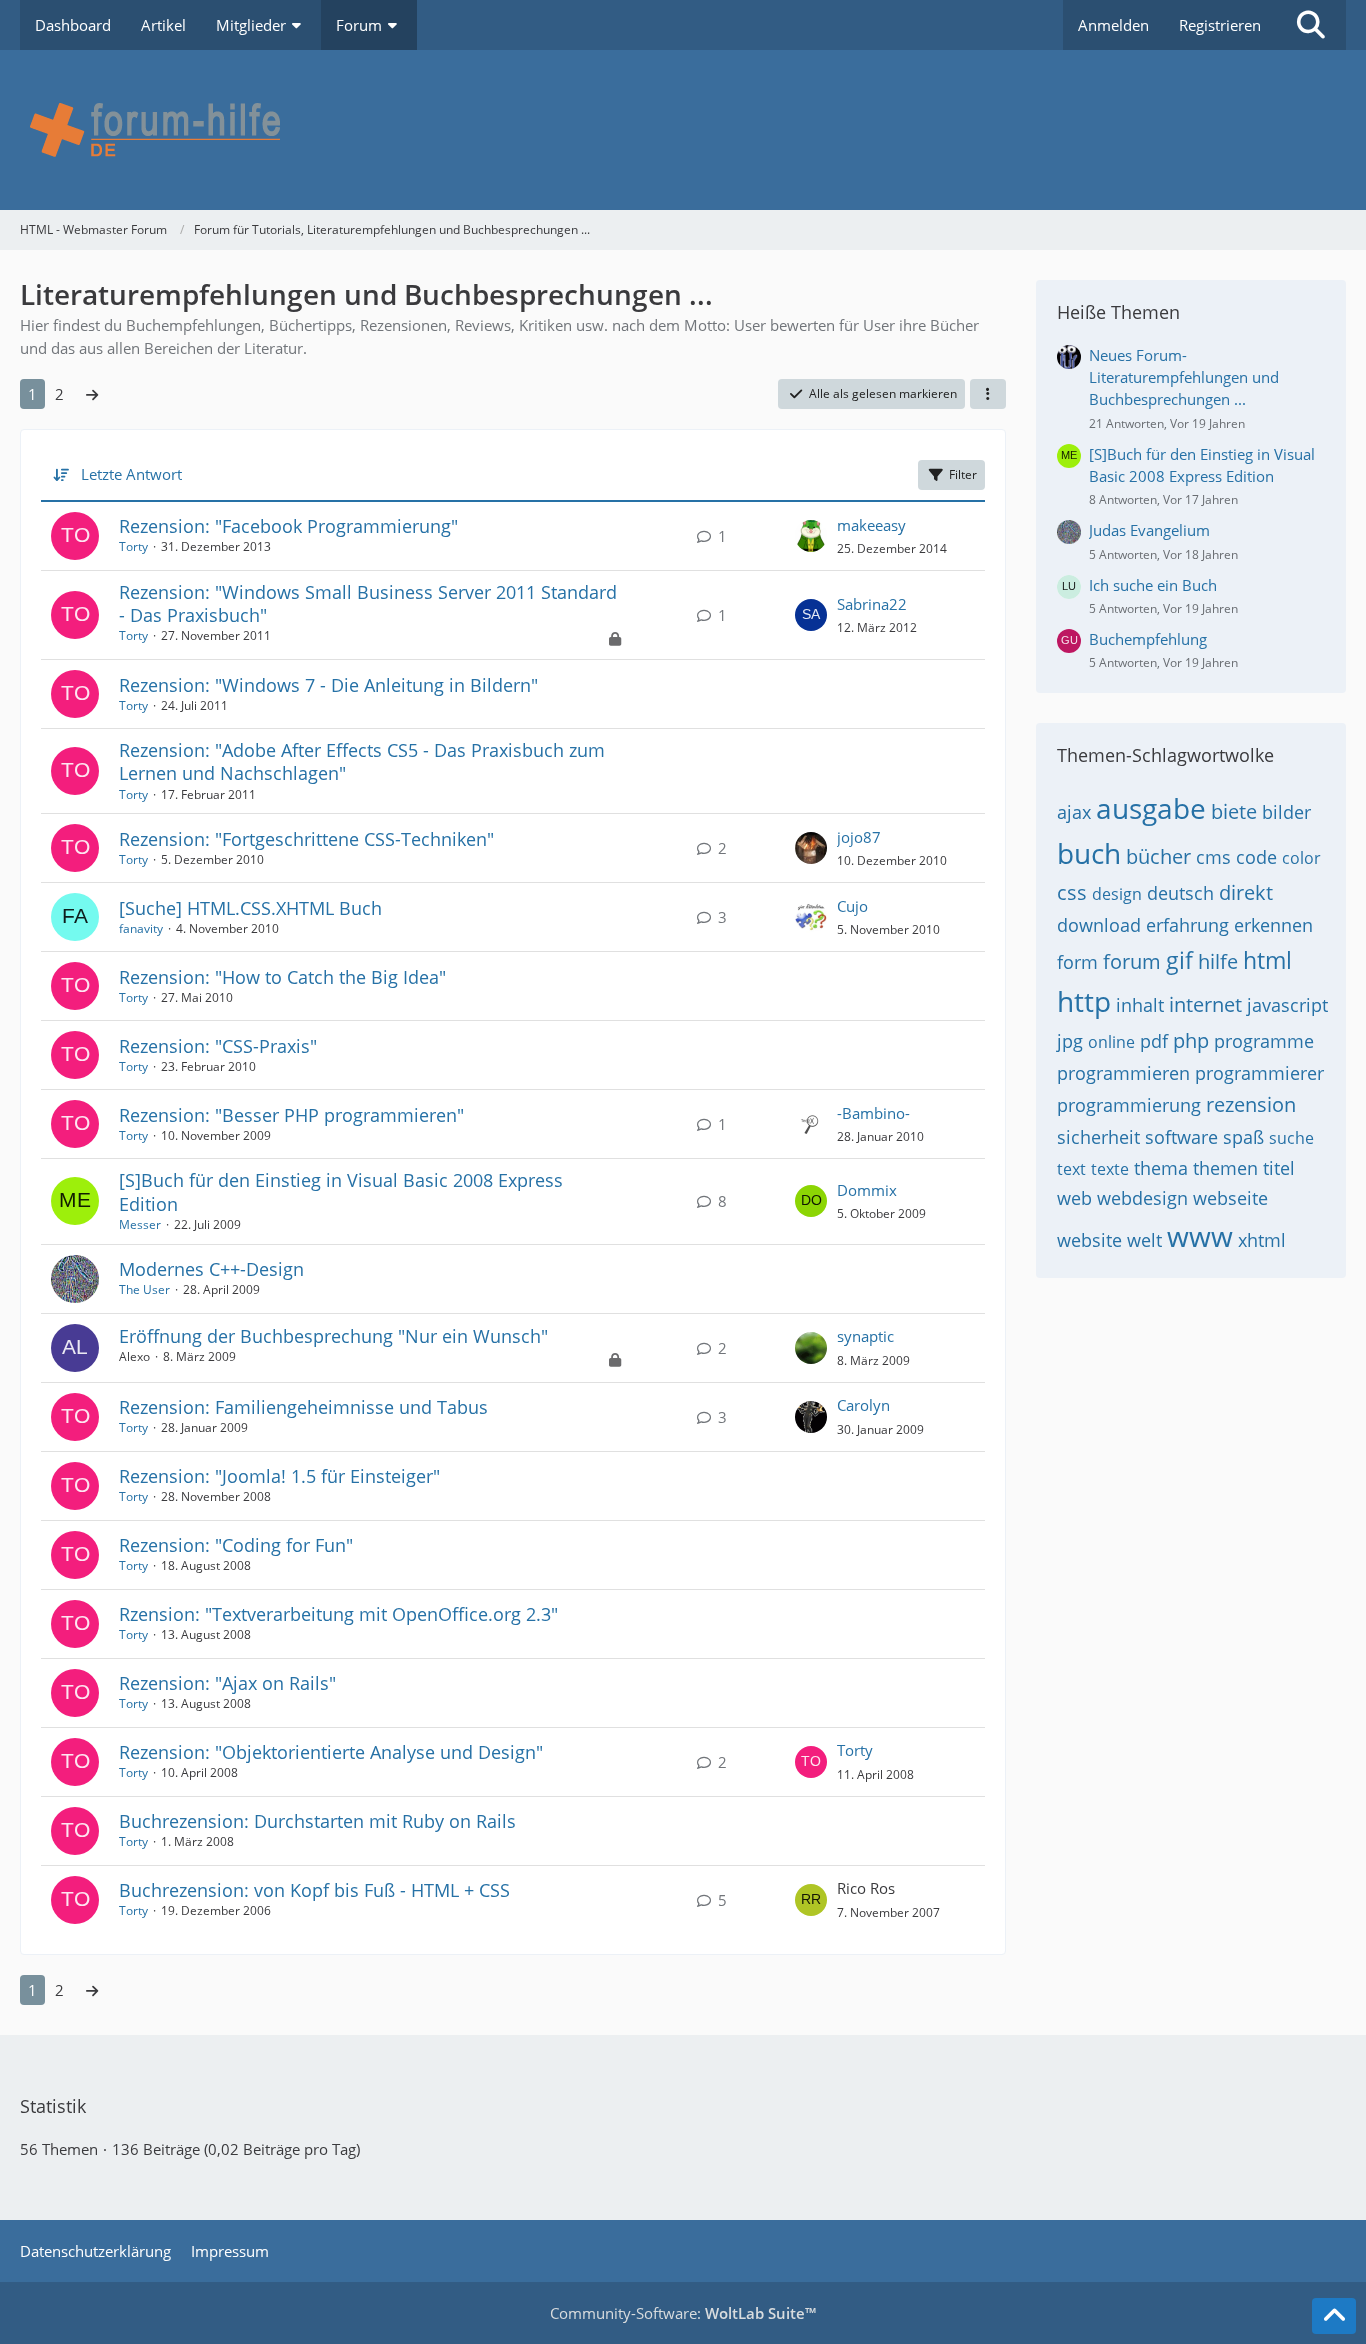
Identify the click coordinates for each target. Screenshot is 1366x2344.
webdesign (1142, 1198)
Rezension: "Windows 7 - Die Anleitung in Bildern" (328, 685)
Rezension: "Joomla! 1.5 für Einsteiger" (279, 1476)
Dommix (867, 1190)
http (1084, 1001)
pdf (1154, 1041)
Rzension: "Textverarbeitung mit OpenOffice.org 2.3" (338, 1614)
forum (1132, 961)
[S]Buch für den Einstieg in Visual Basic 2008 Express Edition (341, 1191)
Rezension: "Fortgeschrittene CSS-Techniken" (306, 839)
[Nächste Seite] (92, 394)
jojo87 (859, 837)
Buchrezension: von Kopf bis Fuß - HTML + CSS (314, 1890)
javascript (1287, 1005)
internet (1205, 1004)
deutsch (1180, 893)
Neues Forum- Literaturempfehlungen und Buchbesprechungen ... (1184, 377)
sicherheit (1098, 1137)
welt (1144, 1240)
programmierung (1129, 1105)
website (1089, 1240)
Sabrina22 (872, 604)
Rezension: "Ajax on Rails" (227, 1683)
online (1111, 1042)
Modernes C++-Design (211, 1269)
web (1074, 1198)
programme (1264, 1041)
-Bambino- (873, 1113)
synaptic (865, 1336)
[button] (988, 394)
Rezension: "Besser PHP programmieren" (291, 1115)
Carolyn (863, 1405)
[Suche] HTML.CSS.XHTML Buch (250, 908)
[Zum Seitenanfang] (1334, 2316)
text (1071, 1169)
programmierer (1259, 1073)
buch (1089, 853)
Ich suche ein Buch (1153, 585)
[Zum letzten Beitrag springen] (811, 536)
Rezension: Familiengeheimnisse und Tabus (303, 1407)
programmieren (1123, 1073)
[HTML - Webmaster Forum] (683, 130)
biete (1234, 811)
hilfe (1218, 961)
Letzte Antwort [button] (131, 474)
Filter (963, 474)
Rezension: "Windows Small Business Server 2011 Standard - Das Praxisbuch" (368, 603)
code (1256, 857)
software (1181, 1137)
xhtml (1262, 1240)
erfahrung (1187, 925)
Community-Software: (683, 2313)
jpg (1070, 1041)
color (1301, 858)
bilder (1286, 812)
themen (1225, 1168)
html (1267, 960)
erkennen (1273, 925)
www (1200, 1236)
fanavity (141, 928)
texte (1110, 1169)
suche (1291, 1138)
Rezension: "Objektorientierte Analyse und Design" (331, 1752)
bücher (1158, 856)
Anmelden (1113, 25)
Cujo (852, 906)
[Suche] (1311, 25)
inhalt (1140, 1005)
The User (144, 1289)
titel (1279, 1168)
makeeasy (871, 525)
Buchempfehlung (1148, 639)
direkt (1246, 892)
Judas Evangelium (1149, 530)
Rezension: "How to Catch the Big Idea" (282, 977)
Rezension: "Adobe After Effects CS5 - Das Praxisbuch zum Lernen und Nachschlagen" (362, 761)
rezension (1251, 1104)
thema (1161, 1168)
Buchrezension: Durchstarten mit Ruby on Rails (317, 1821)
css (1072, 892)
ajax (1074, 812)
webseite (1230, 1198)
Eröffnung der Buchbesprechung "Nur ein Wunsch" (333, 1336)
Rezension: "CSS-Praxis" (218, 1046)
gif (1179, 960)
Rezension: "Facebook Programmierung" (288, 526)
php (1191, 1040)
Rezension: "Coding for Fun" (236, 1545)
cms (1213, 857)
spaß (1243, 1137)
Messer (140, 1224)
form (1077, 962)
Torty (133, 546)
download (1099, 925)
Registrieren (1220, 25)
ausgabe (1151, 808)
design (1117, 894)
